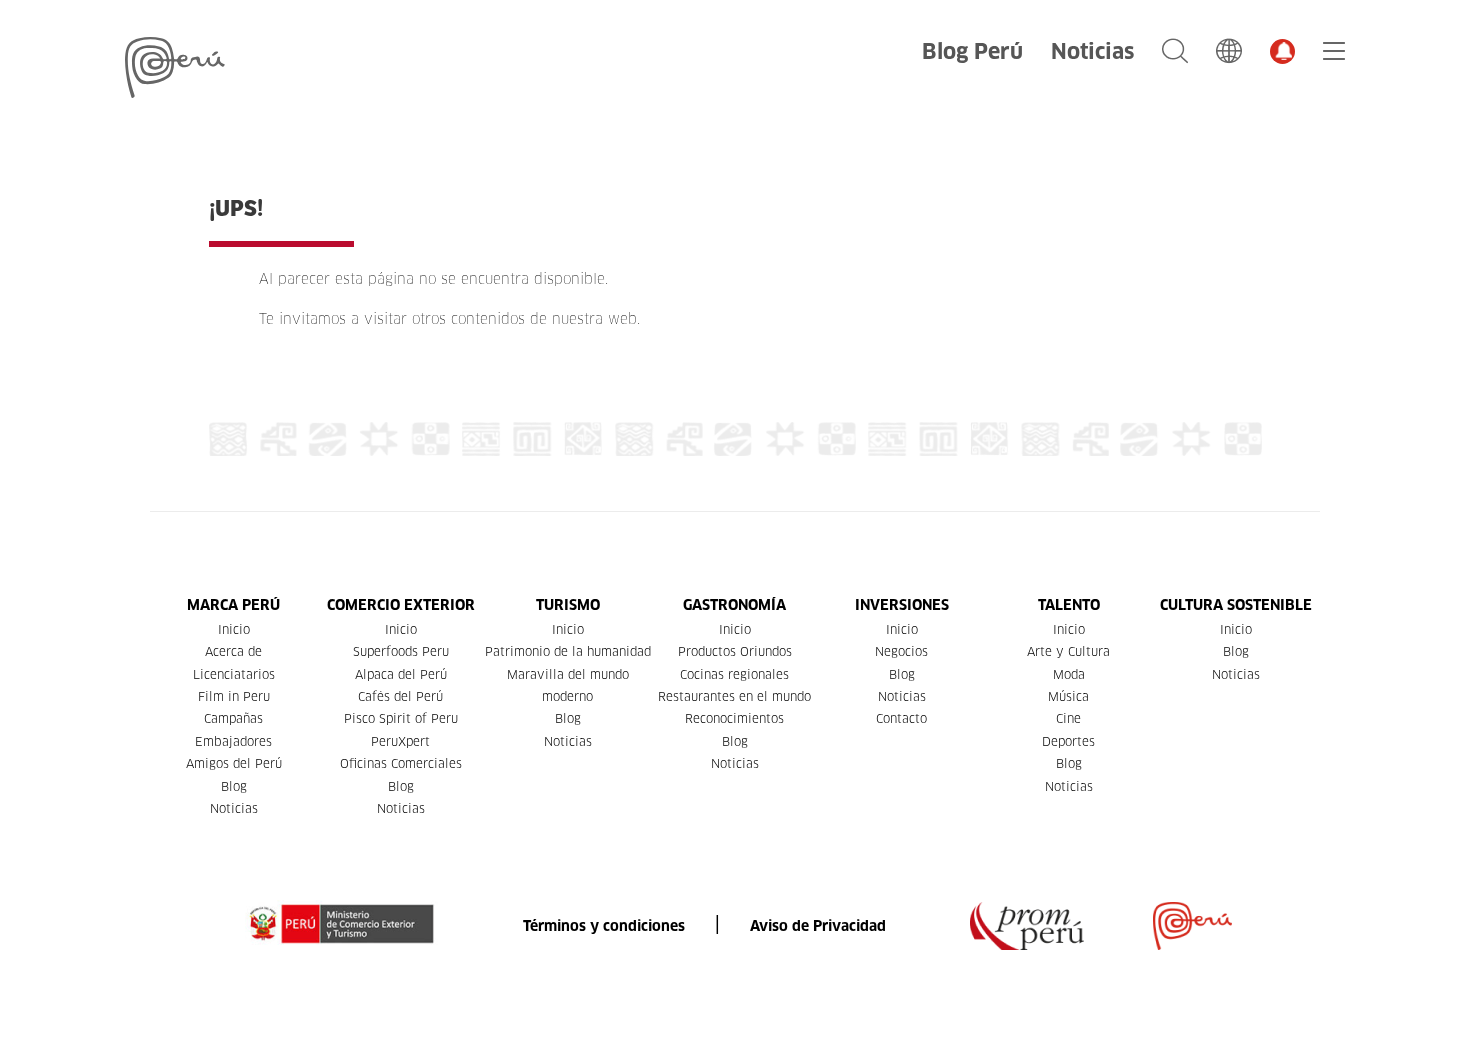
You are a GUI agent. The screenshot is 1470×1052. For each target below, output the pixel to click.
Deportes (1068, 741)
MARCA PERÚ (233, 605)
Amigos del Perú (234, 763)
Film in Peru (234, 696)
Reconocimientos (734, 718)
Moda (1069, 674)
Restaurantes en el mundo (734, 696)
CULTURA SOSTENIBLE (1236, 605)
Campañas (233, 718)
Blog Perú (972, 51)
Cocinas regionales (734, 674)
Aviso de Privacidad (818, 926)
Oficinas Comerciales (401, 763)
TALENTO (1069, 605)
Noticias (1092, 51)
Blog (234, 786)
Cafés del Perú (400, 696)
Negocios (901, 651)
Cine (1068, 718)
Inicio (234, 629)
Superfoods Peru (401, 651)
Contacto (901, 718)
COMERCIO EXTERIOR (401, 605)
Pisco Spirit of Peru (401, 718)
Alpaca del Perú (401, 674)
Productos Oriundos (735, 651)
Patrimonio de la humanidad (568, 651)
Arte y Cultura (1068, 651)
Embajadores (233, 741)
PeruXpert (400, 741)
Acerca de (233, 651)
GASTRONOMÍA (734, 605)
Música (1068, 696)
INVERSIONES (902, 605)
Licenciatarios (234, 674)
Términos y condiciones (604, 926)
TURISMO (568, 605)
